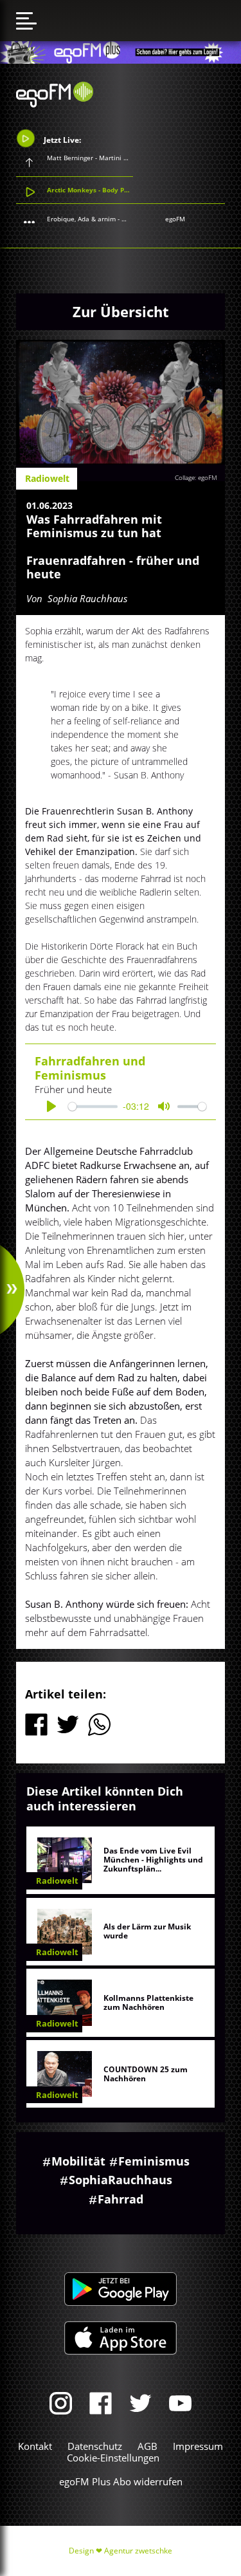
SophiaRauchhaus (121, 2180)
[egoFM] (55, 104)
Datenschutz (95, 2446)
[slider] (93, 1106)
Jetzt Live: (61, 140)
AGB (147, 2446)
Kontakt (35, 2446)
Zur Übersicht (121, 311)
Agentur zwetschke (138, 2551)
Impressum (198, 2446)
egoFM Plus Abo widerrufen (121, 2481)
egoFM (175, 219)
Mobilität (78, 2161)
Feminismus (154, 2161)
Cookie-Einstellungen (113, 2458)
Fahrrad (121, 2199)
